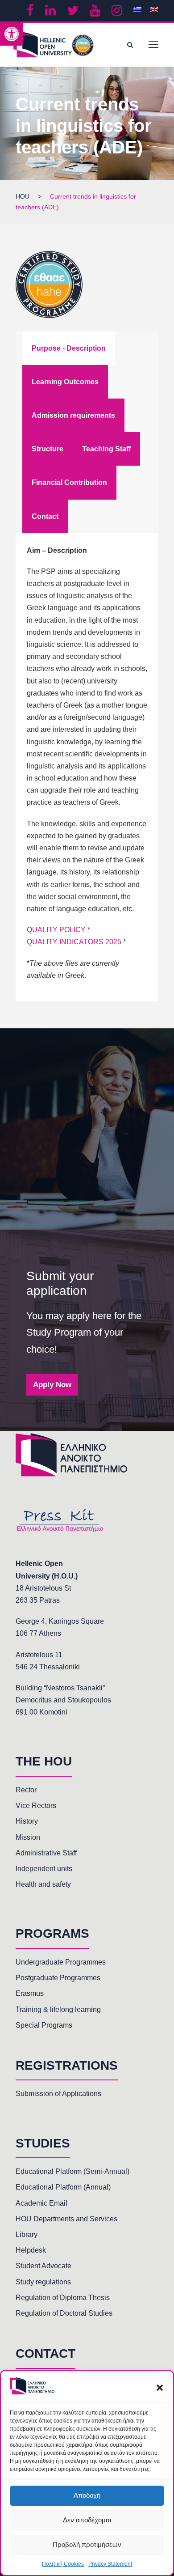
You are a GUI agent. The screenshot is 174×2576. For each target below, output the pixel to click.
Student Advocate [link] (43, 2266)
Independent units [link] (44, 1869)
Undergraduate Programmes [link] (61, 1962)
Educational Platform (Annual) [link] (63, 2187)
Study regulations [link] (43, 2282)
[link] (12, 34)
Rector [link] (26, 1790)
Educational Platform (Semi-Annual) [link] (72, 2171)
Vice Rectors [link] (36, 1806)
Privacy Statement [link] (110, 2564)
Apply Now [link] (52, 1385)
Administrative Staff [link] (46, 1853)
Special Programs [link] (44, 2025)
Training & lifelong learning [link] (58, 2009)
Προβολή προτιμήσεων (87, 2544)
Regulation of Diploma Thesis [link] (63, 2298)
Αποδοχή (87, 2495)
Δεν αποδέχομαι (87, 2520)
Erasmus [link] (30, 1993)
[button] (160, 2388)
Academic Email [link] (41, 2203)
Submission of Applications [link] (58, 2094)
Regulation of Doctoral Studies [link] (64, 2313)
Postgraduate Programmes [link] (58, 1978)
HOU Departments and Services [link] (66, 2219)
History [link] (27, 1821)
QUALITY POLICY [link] (56, 930)
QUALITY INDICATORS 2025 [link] (74, 942)
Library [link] (27, 2234)
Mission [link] (28, 1837)
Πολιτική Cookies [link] (63, 2564)
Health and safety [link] (43, 1884)
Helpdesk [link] (31, 2250)
